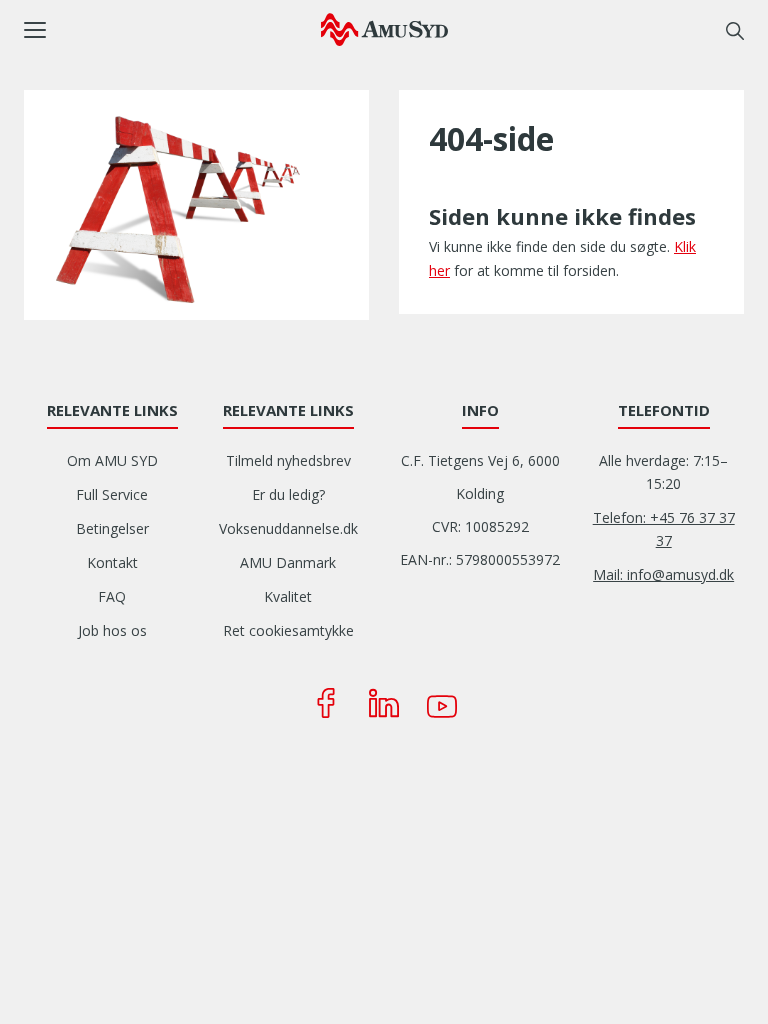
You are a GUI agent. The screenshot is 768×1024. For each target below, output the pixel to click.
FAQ (112, 596)
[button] (172, 30)
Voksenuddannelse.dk (288, 528)
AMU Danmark (288, 562)
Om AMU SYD (112, 460)
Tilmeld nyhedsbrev (288, 460)
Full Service (112, 494)
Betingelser (112, 528)
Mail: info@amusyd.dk (663, 574)
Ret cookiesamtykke (288, 630)
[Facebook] (326, 703)
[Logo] (384, 29)
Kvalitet (288, 596)
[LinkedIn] (384, 703)
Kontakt (112, 562)
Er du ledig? (288, 494)
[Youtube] (442, 703)
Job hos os (112, 630)
